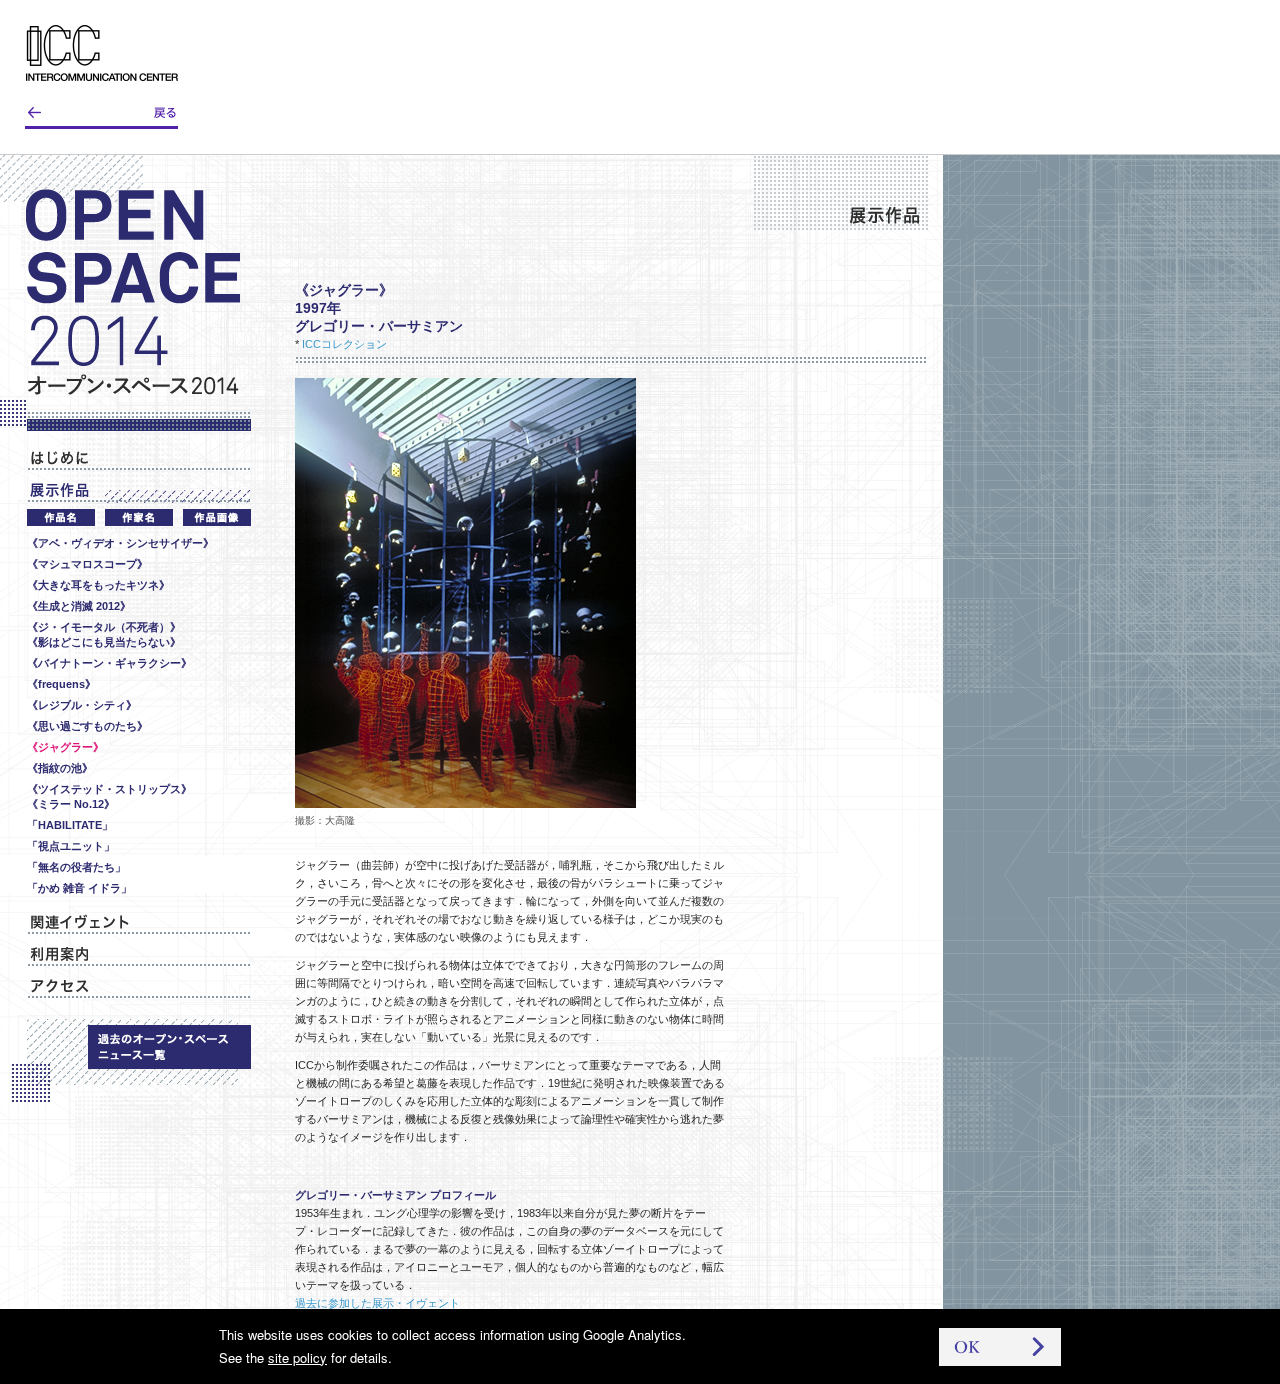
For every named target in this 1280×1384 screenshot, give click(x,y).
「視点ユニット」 (71, 846)
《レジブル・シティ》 (82, 705)
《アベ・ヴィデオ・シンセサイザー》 (120, 543)
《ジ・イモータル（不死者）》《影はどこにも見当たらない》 (104, 634)
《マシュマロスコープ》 (87, 564)
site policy (297, 1357)
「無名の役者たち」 (76, 867)
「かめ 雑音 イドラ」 (79, 888)
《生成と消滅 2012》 (79, 606)
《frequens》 (61, 684)
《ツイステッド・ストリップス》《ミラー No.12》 (109, 796)
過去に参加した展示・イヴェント (377, 1303)
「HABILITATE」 (70, 825)
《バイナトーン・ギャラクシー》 (109, 663)
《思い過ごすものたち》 (87, 726)
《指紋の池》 (60, 768)
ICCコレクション (344, 344)
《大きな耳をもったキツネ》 (98, 585)
